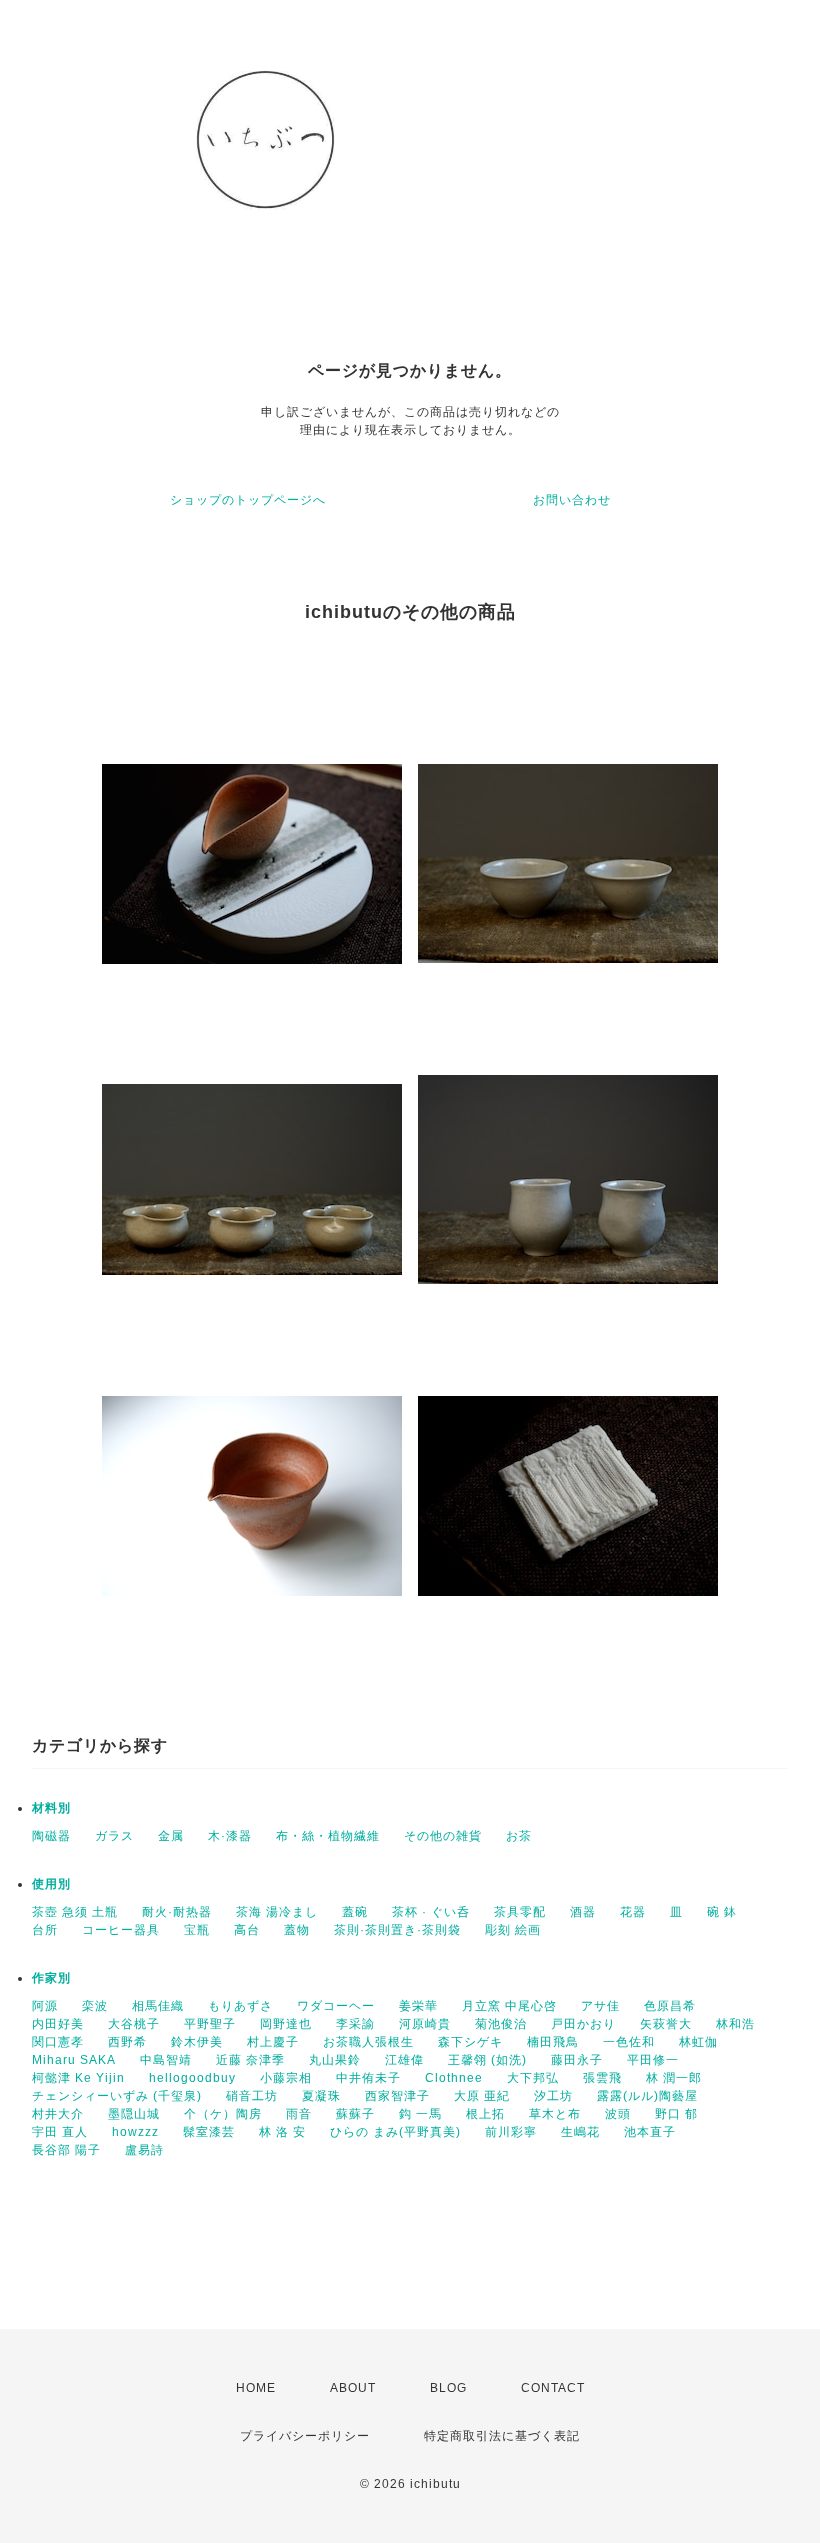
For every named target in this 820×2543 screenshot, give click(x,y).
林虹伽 (698, 2042)
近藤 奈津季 (250, 2060)
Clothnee (454, 2078)
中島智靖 (166, 2060)
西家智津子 (397, 2096)
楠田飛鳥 (553, 2042)
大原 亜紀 (482, 2096)
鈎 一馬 (420, 2114)
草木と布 (555, 2114)
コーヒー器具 (121, 1930)
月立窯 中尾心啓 (509, 2006)
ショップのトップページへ (248, 500)
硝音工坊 (252, 2096)
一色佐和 (629, 2042)
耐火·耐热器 (177, 1912)
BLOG (448, 2388)
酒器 (583, 1912)
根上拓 (485, 2114)
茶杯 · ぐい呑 (431, 1912)
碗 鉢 (722, 1912)
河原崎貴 (425, 2024)
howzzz (135, 2132)
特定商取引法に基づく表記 (502, 2436)
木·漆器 (230, 1836)
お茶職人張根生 (368, 2042)
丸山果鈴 (335, 2060)
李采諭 (355, 2024)
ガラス (114, 1836)
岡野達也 (286, 2024)
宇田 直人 (60, 2132)
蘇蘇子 (355, 2114)
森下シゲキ (470, 2042)
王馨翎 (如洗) (487, 2060)
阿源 (45, 2006)
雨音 (299, 2114)
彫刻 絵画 (513, 1930)
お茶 (519, 1836)
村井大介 (58, 2114)
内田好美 (58, 2024)
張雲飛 (602, 2078)
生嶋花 (580, 2132)
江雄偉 (404, 2060)
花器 (633, 1912)
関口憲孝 (58, 2042)
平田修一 (653, 2060)
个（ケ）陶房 (223, 2114)
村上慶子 (273, 2042)
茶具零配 (520, 1912)
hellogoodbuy (192, 2078)
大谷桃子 (134, 2024)
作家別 (51, 1978)
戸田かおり (583, 2024)
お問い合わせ (572, 500)
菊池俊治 (501, 2024)
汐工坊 (553, 2096)
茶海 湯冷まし (277, 1912)
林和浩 (735, 2024)
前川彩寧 (511, 2132)
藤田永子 (577, 2060)
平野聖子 (210, 2024)
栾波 (95, 2006)
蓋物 (297, 1930)
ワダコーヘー (336, 2006)
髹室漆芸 (209, 2132)
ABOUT (353, 2388)
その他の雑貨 (443, 1836)
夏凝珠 (321, 2096)
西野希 (127, 2042)
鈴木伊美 (197, 2042)
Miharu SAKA (74, 2060)
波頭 (618, 2114)
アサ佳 (600, 2006)
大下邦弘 (533, 2078)
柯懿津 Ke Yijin (78, 2078)
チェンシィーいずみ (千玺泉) (117, 2096)
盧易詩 (144, 2150)
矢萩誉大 (666, 2024)
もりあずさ (240, 2006)
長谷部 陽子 (66, 2150)
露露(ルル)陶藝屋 (647, 2096)
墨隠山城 (134, 2114)
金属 (171, 1836)
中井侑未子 (368, 2078)
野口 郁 (676, 2114)
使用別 (51, 1884)
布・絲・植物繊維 (328, 1836)
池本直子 (650, 2132)
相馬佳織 (158, 2006)
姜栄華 (418, 2006)
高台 (247, 1930)
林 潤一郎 (674, 2078)
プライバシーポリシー (305, 2436)
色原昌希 (670, 2006)
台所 (45, 1930)
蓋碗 (355, 1912)
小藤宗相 (286, 2078)
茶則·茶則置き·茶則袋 (397, 1930)
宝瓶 (197, 1930)
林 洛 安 (282, 2132)
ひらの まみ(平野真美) (395, 2132)
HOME (256, 2388)
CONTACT (553, 2388)
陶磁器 (51, 1836)
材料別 (51, 1808)
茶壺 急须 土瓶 (75, 1912)
